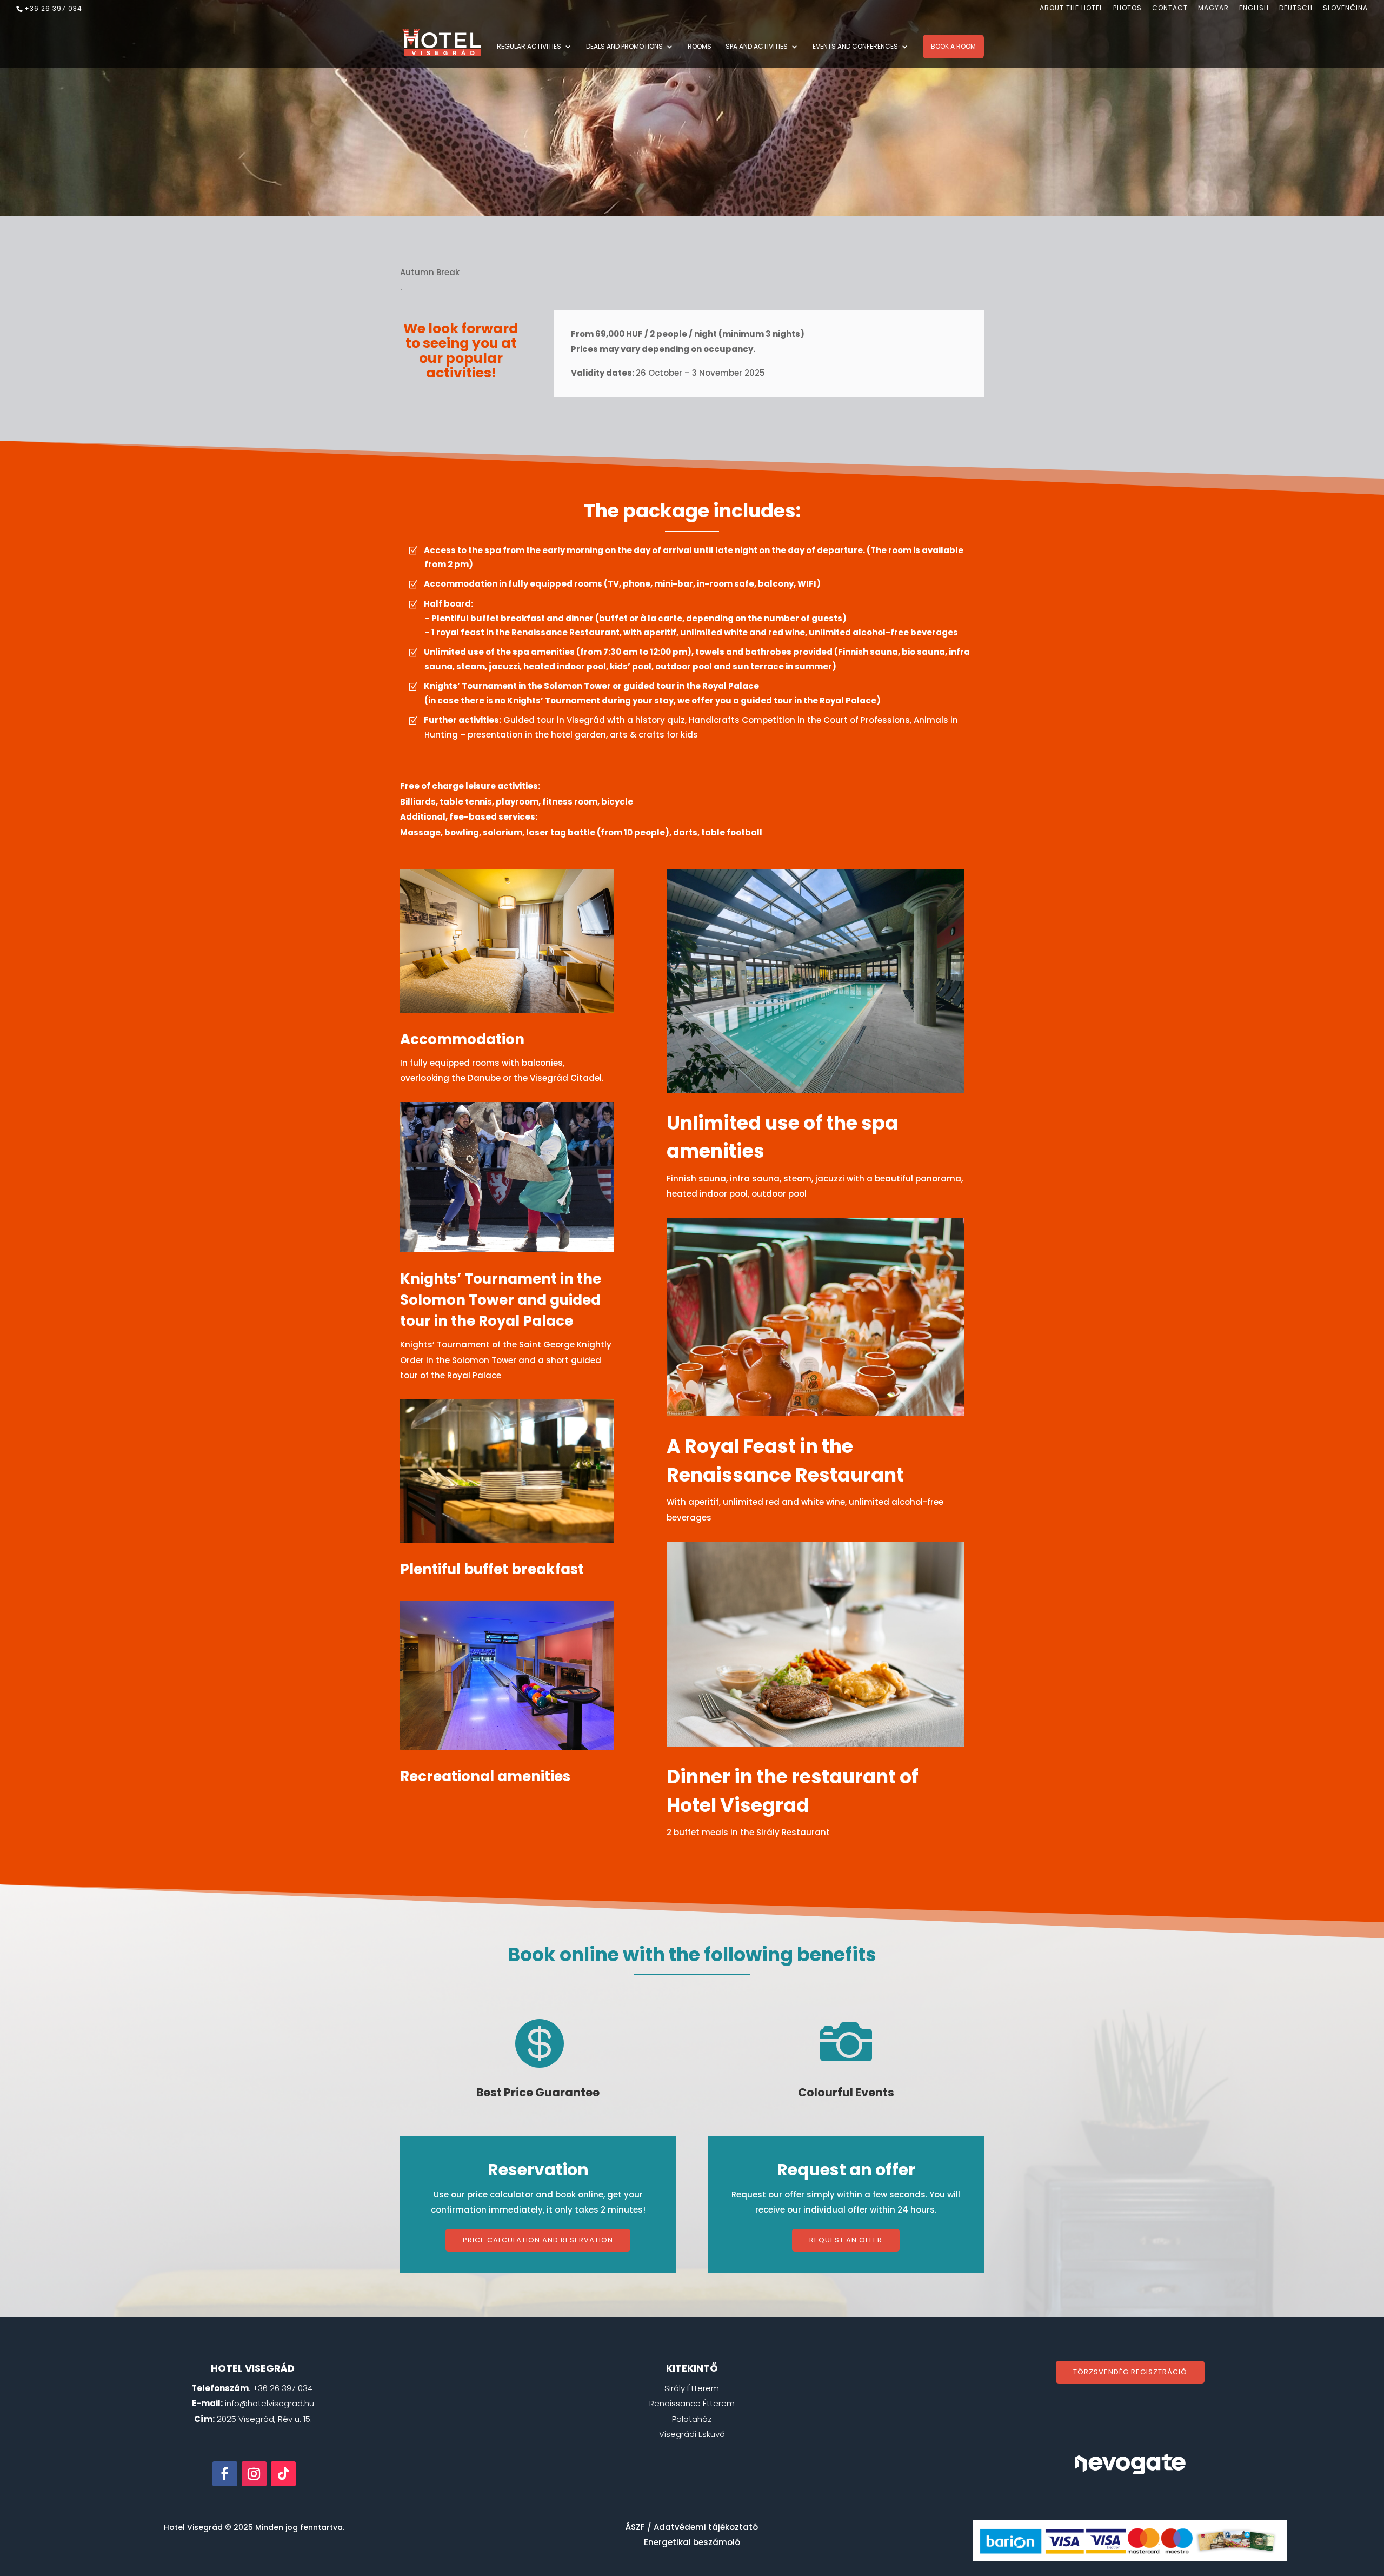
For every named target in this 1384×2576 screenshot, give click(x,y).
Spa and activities (757, 47)
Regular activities (529, 47)
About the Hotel (1071, 9)
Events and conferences (855, 47)
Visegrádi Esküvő (692, 2434)
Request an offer (846, 2240)
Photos (1127, 9)
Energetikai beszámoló (692, 2542)
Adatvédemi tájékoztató (706, 2527)
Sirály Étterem (692, 2388)
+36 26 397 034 (53, 8)
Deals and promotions (624, 47)
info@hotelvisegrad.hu (270, 2403)
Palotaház (692, 2419)
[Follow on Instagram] (254, 2474)
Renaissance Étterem (692, 2403)
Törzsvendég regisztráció (1130, 2372)
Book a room (953, 46)
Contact (1170, 9)
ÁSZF (635, 2527)
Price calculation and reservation (538, 2240)
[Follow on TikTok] (283, 2474)
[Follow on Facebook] (225, 2474)
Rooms (700, 47)
